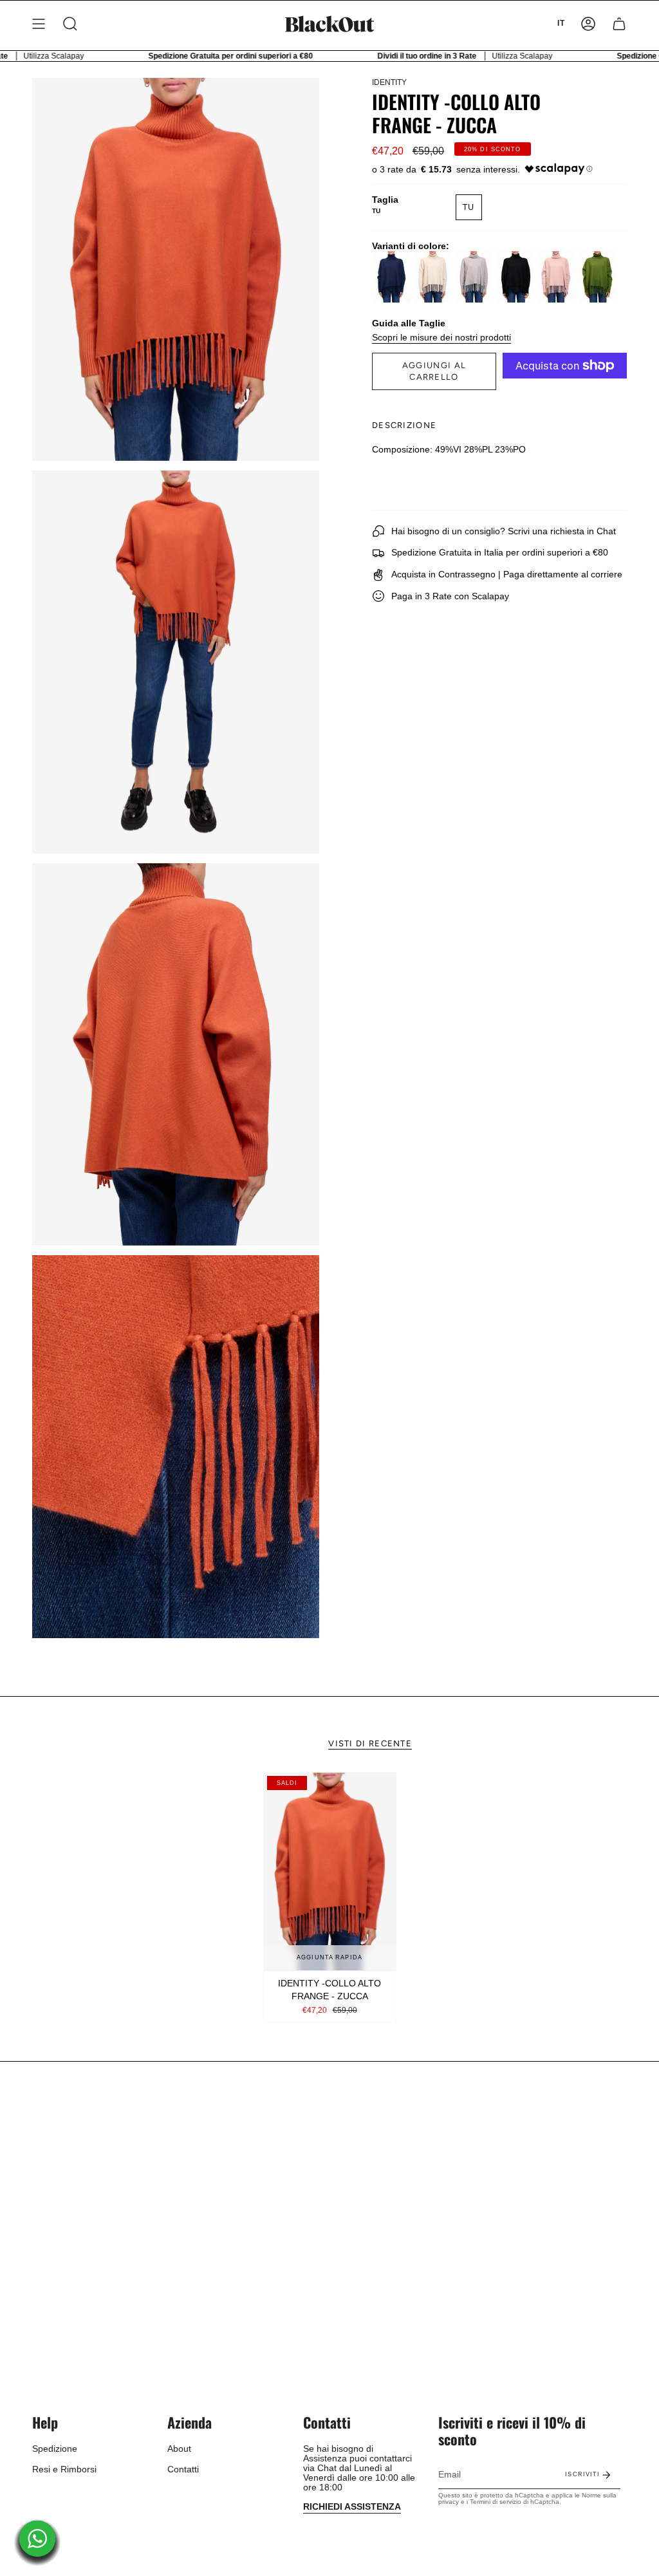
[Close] (507, 1205)
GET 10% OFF (330, 1335)
